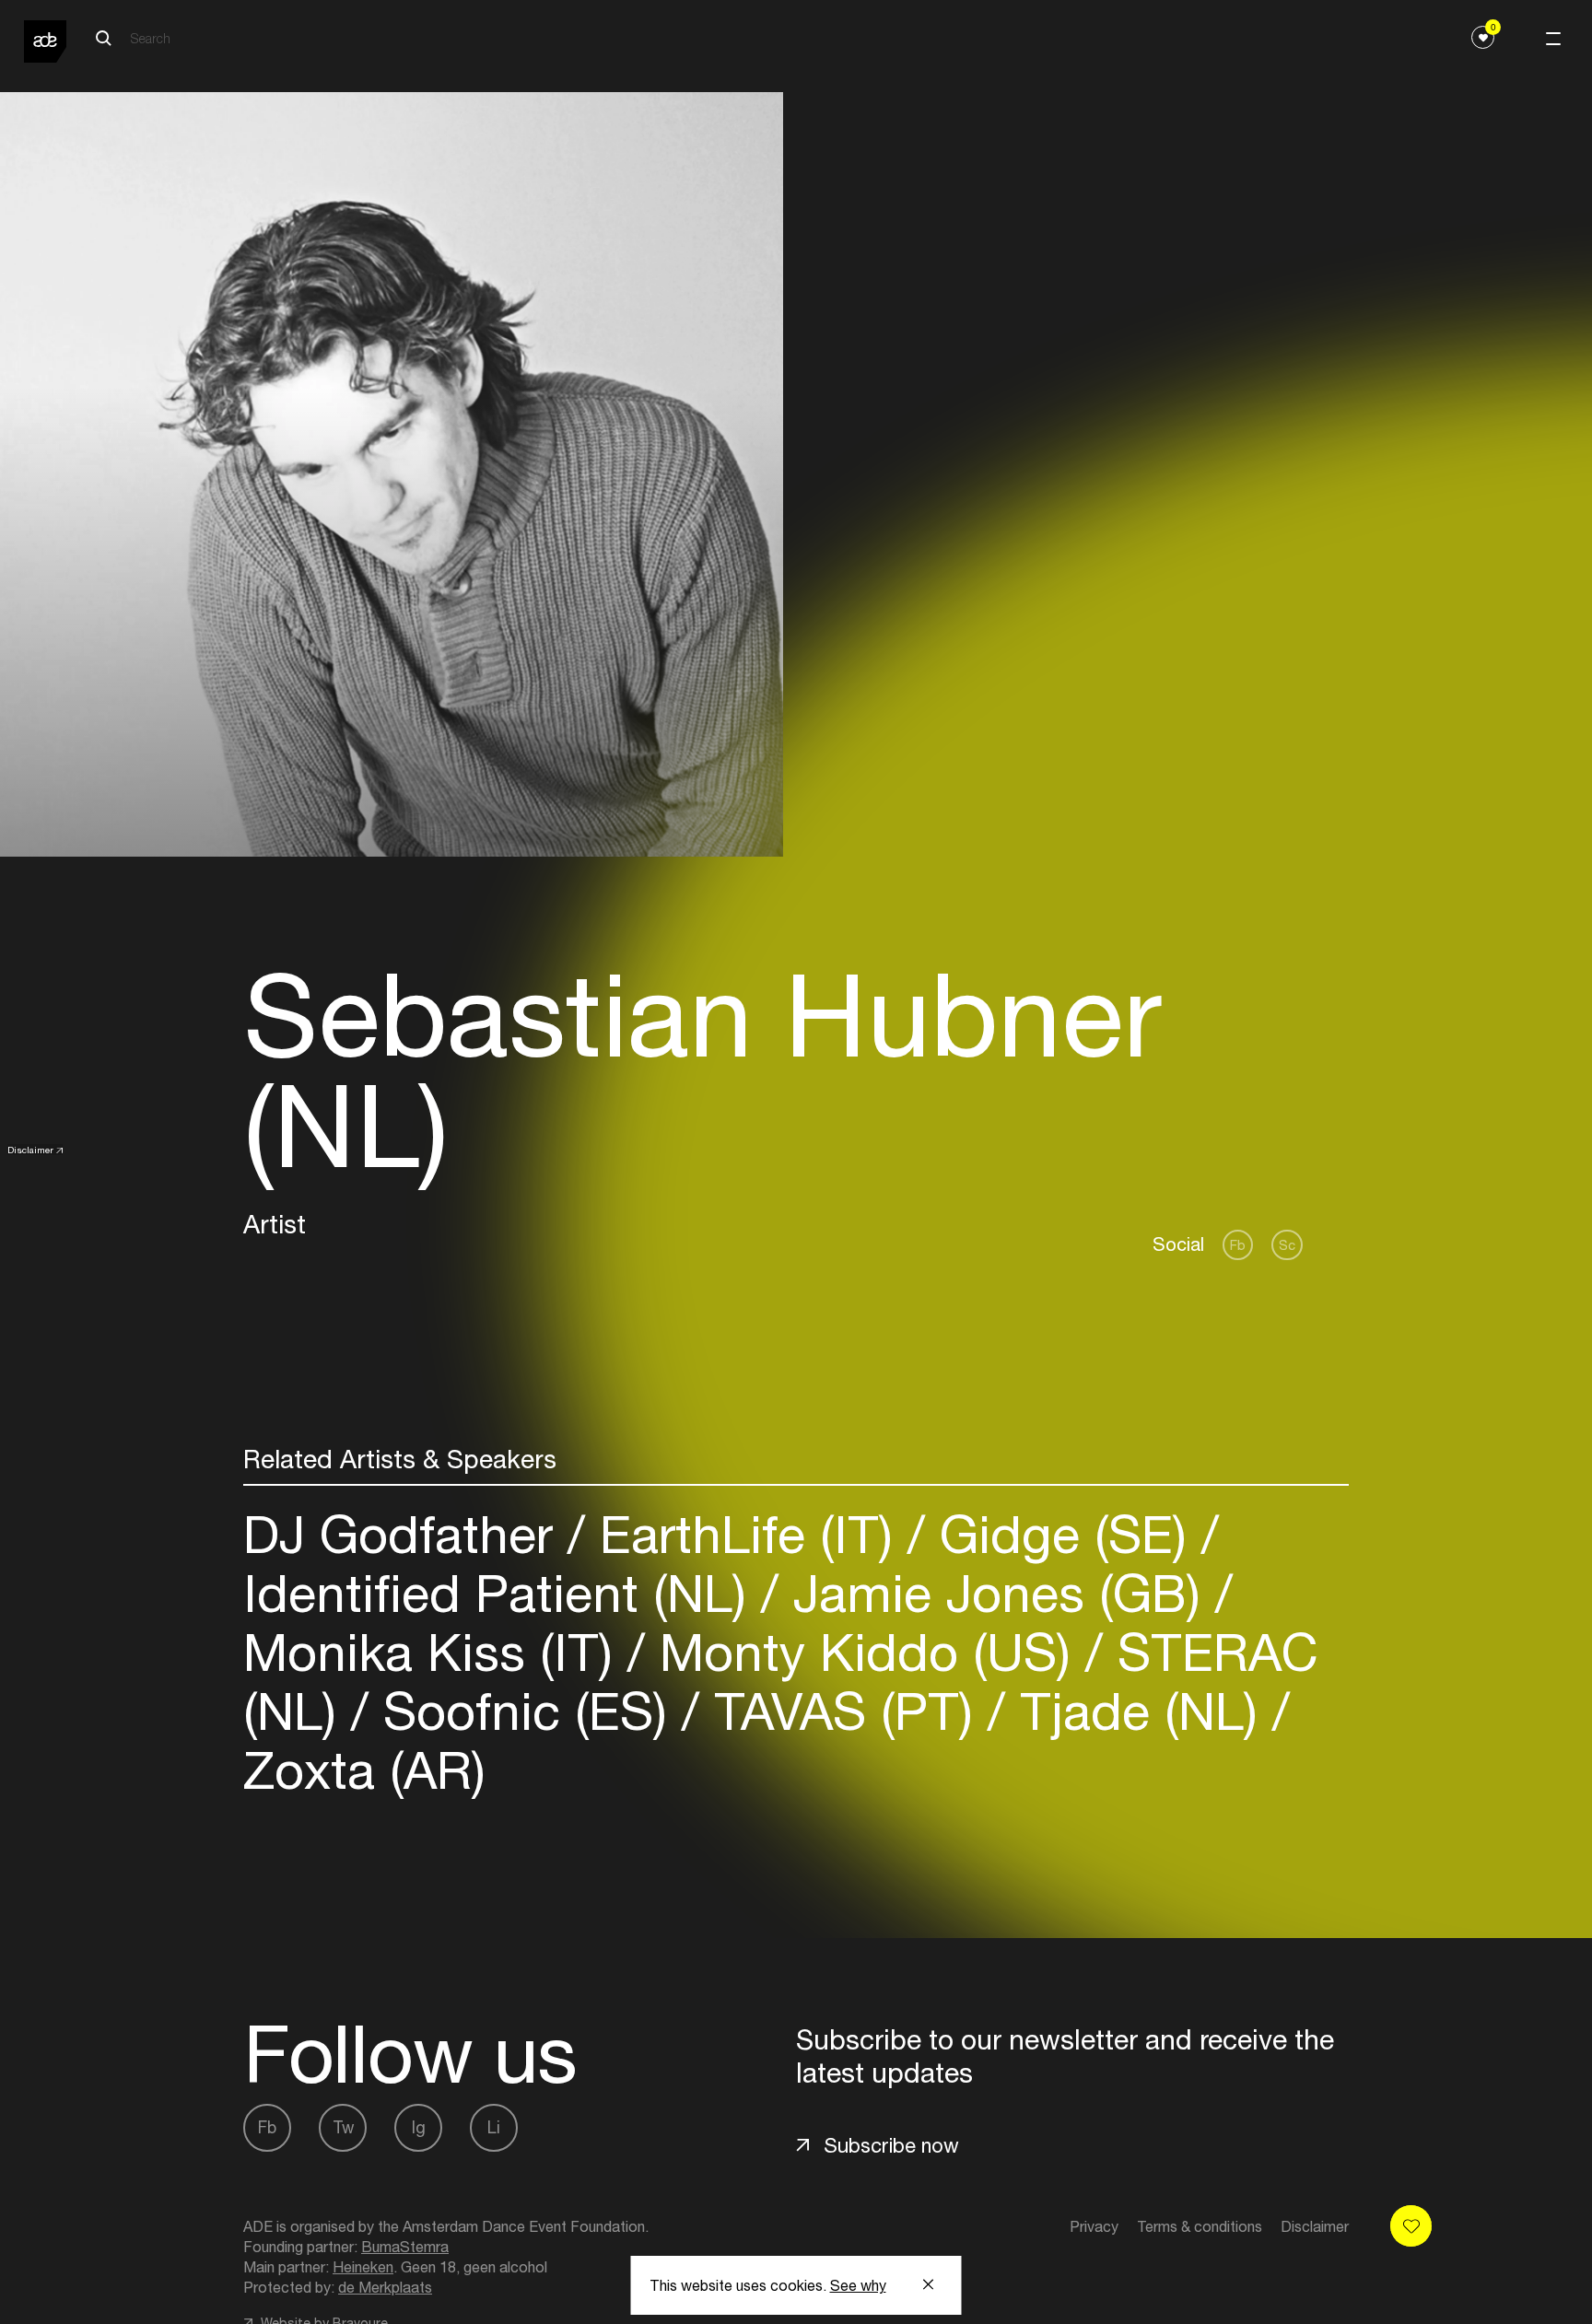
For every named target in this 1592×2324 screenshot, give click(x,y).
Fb (1238, 1245)
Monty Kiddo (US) (865, 1652)
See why (858, 2285)
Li (494, 2127)
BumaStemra (405, 2247)
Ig (419, 2127)
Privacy (1094, 2226)
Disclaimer (30, 1150)
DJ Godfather (405, 1534)
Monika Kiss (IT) (435, 1652)
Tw (343, 2127)
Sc (1287, 1245)
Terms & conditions (1200, 2226)
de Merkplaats (385, 2287)
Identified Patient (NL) (502, 1593)
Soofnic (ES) (525, 1711)
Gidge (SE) (1063, 1534)
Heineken (363, 2267)
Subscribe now (891, 2145)
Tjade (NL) (1139, 1711)
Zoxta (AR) (364, 1770)
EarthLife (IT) (746, 1534)
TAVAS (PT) (843, 1711)
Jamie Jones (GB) (997, 1593)
